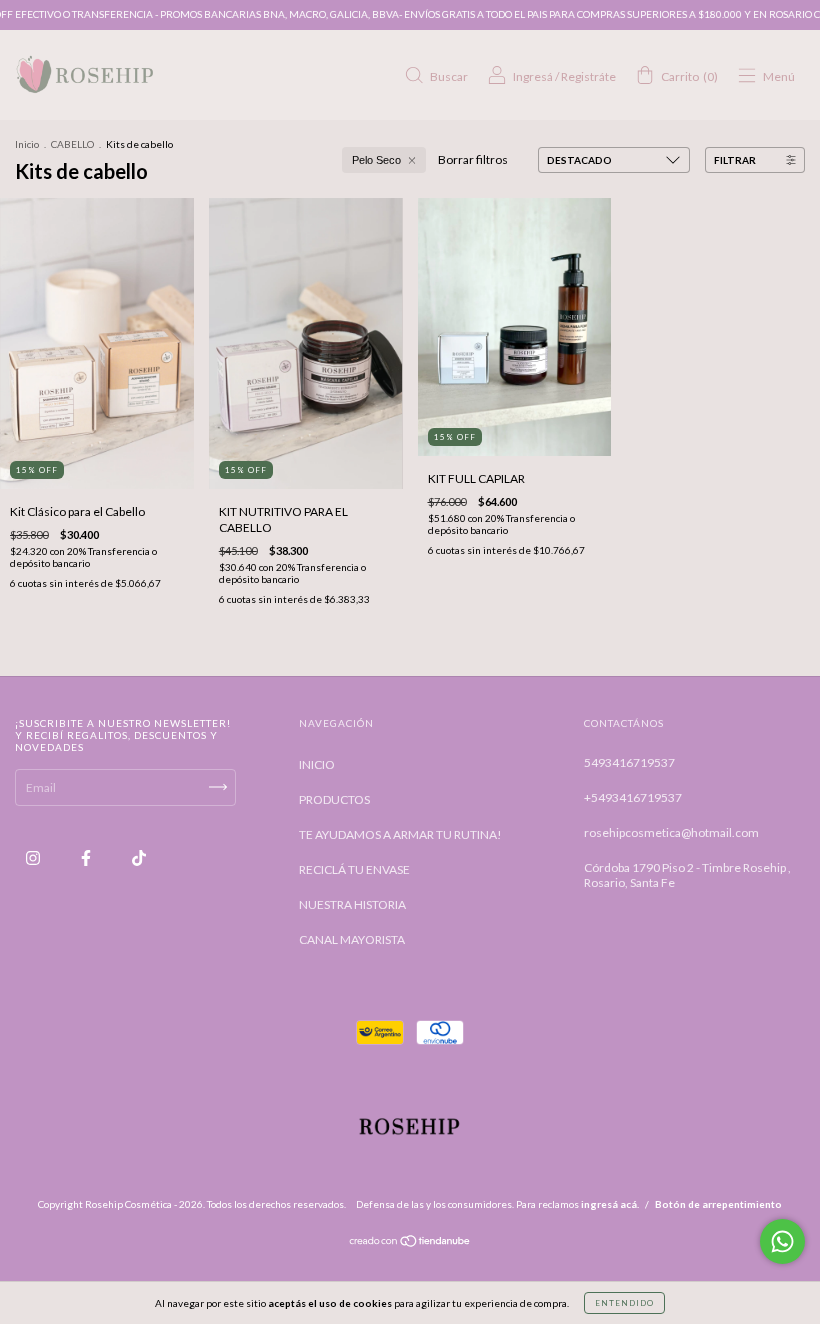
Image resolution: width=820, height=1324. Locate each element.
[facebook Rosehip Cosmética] (87, 857)
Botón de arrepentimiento (718, 1204)
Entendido (624, 1303)
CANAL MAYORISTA (352, 939)
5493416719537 (629, 762)
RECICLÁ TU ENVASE (354, 869)
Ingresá (533, 76)
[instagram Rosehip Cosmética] (34, 857)
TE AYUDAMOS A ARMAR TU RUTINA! (400, 834)
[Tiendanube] (410, 1243)
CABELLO (72, 144)
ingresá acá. (610, 1204)
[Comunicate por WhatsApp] (782, 1241)
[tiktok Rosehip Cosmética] (139, 857)
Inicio (27, 144)
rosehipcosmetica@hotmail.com (671, 832)
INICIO (317, 764)
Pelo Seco (376, 160)
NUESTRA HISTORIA (352, 904)
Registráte (588, 76)
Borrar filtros (473, 159)
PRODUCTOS (334, 799)
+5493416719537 (633, 797)
